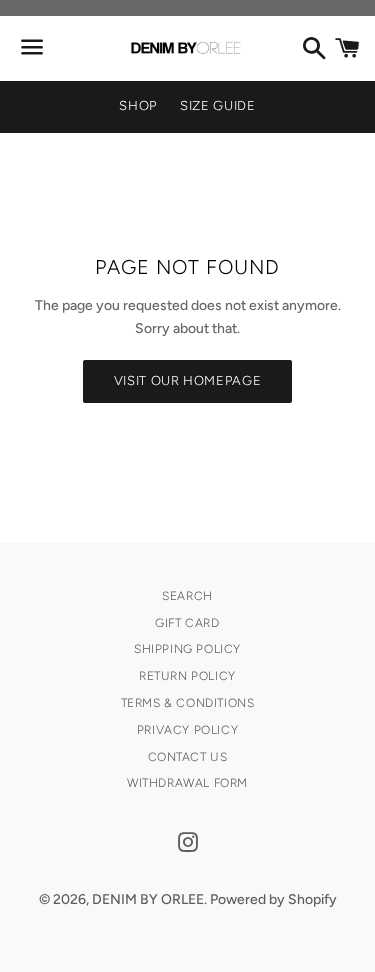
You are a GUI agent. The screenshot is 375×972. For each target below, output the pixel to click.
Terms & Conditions (188, 703)
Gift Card (187, 623)
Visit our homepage (188, 380)
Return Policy (187, 676)
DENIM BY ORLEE (148, 899)
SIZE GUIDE (218, 105)
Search (187, 596)
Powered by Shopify (273, 899)
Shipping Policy (187, 649)
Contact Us (188, 757)
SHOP (138, 105)
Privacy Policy (187, 730)
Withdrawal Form (187, 783)
